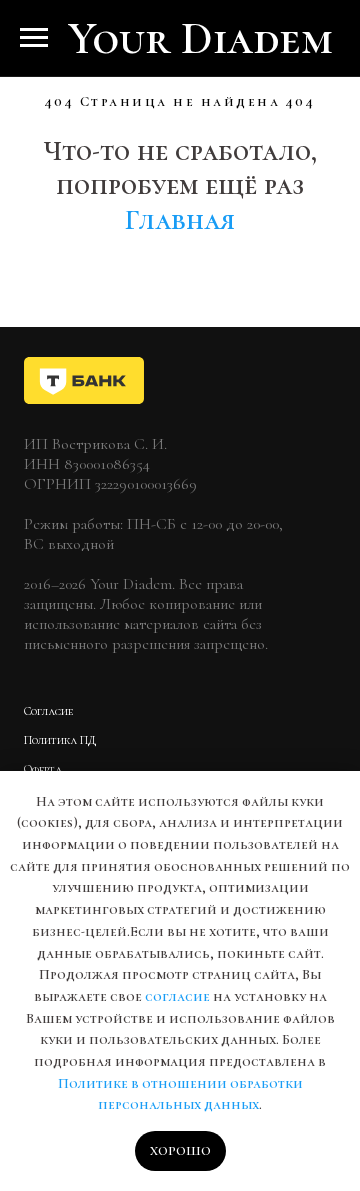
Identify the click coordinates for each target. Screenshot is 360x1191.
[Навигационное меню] (34, 38)
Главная (180, 220)
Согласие (48, 711)
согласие (177, 996)
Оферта (43, 769)
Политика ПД (60, 740)
